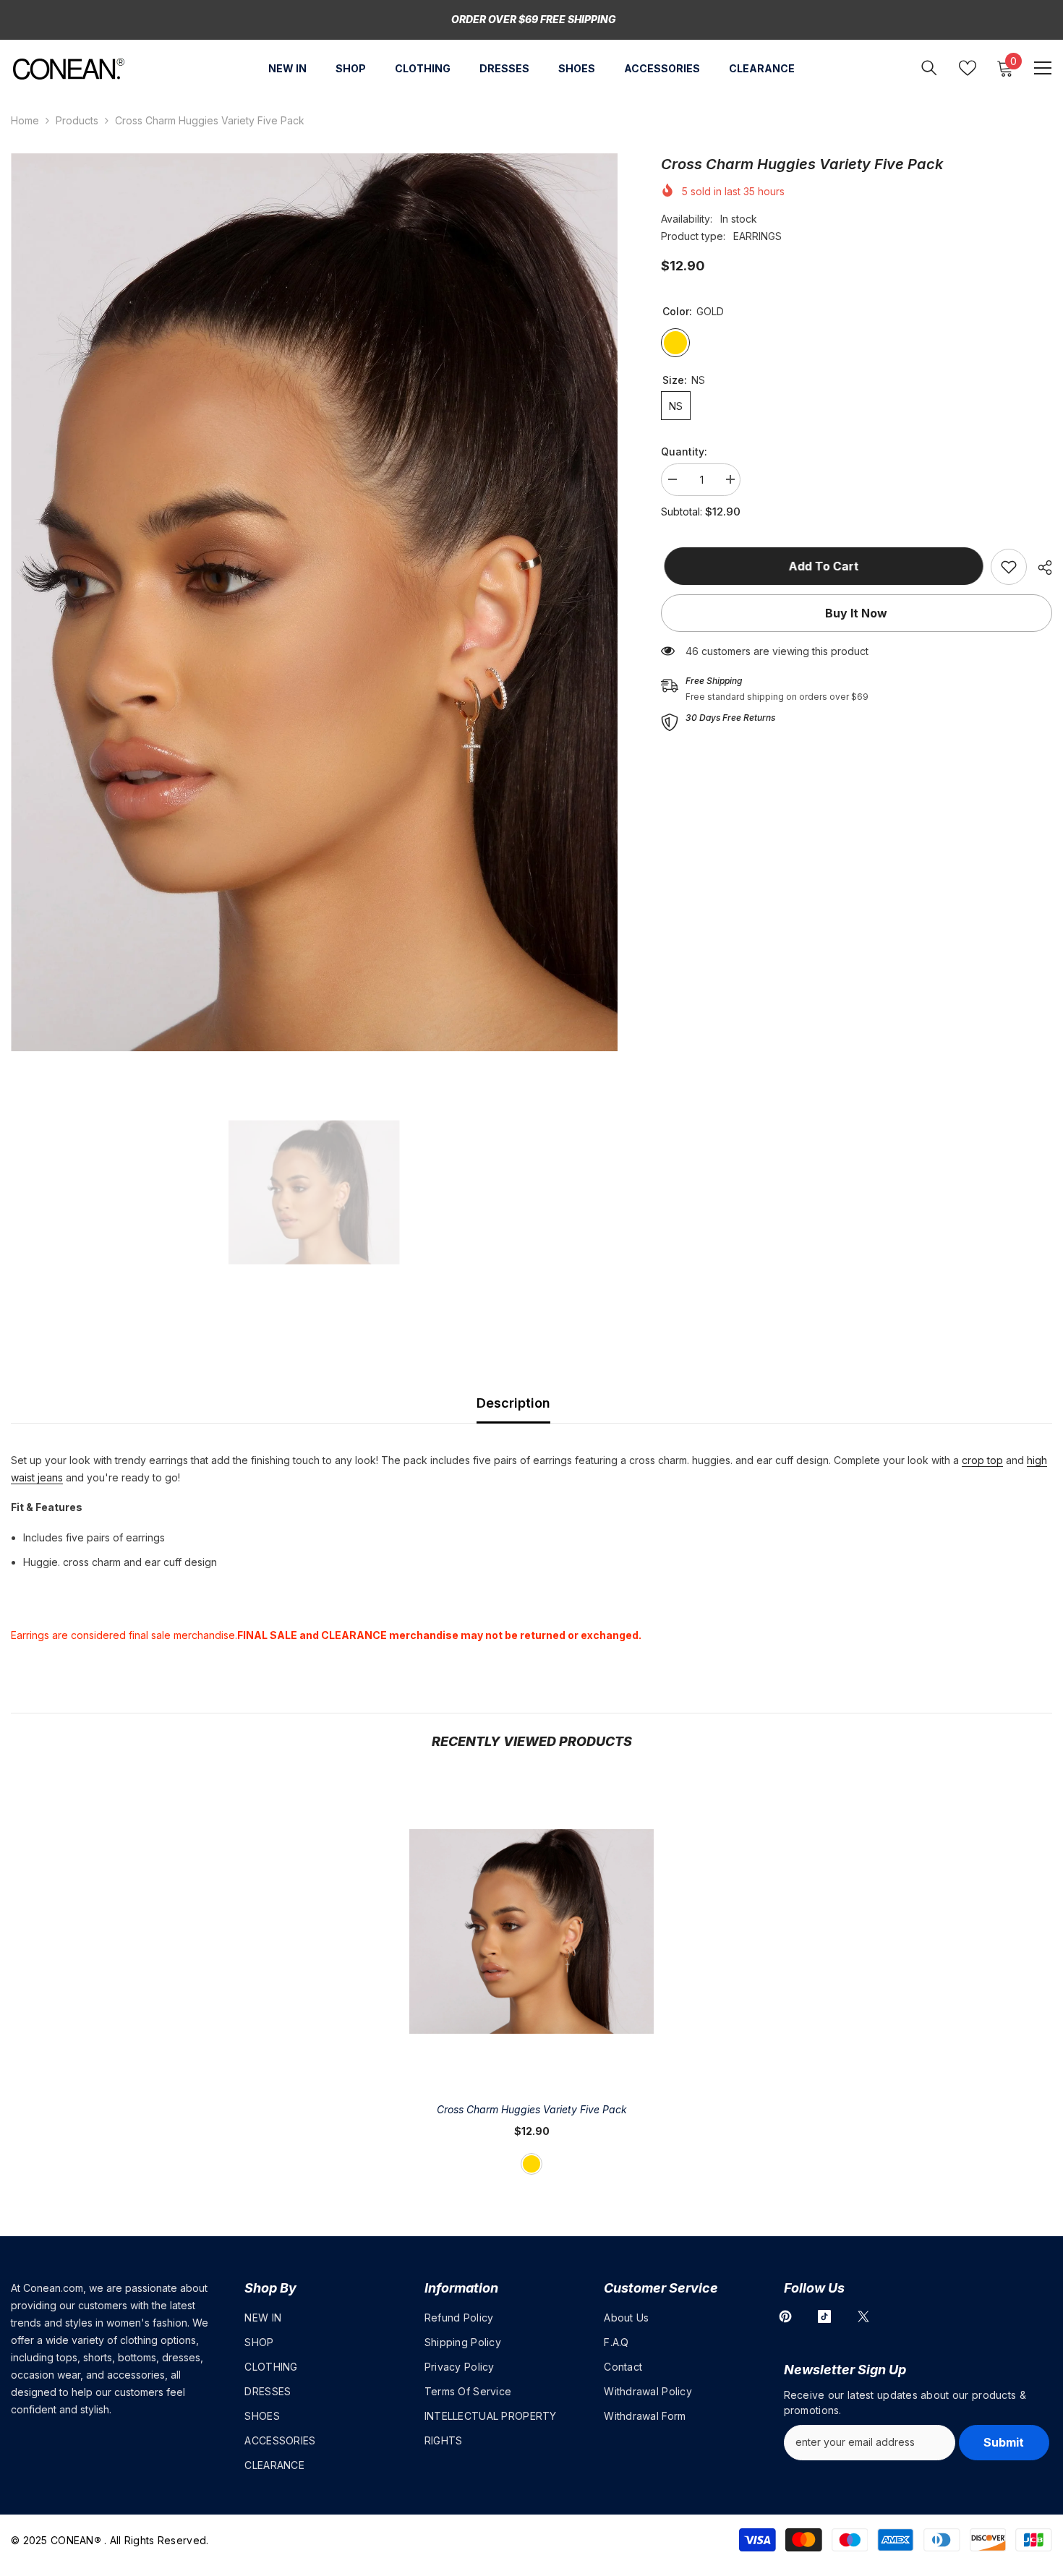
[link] (1009, 567)
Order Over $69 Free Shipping (534, 19)
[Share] (1039, 568)
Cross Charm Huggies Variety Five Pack (532, 2109)
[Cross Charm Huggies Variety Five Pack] (531, 1931)
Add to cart (820, 566)
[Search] (929, 68)
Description (513, 1403)
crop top (982, 1460)
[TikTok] (824, 2316)
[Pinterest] (785, 2316)
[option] (314, 602)
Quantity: (684, 452)
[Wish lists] (968, 68)
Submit (1004, 2442)
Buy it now (856, 613)
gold (531, 2164)
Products (77, 120)
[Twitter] (863, 2316)
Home (25, 120)
